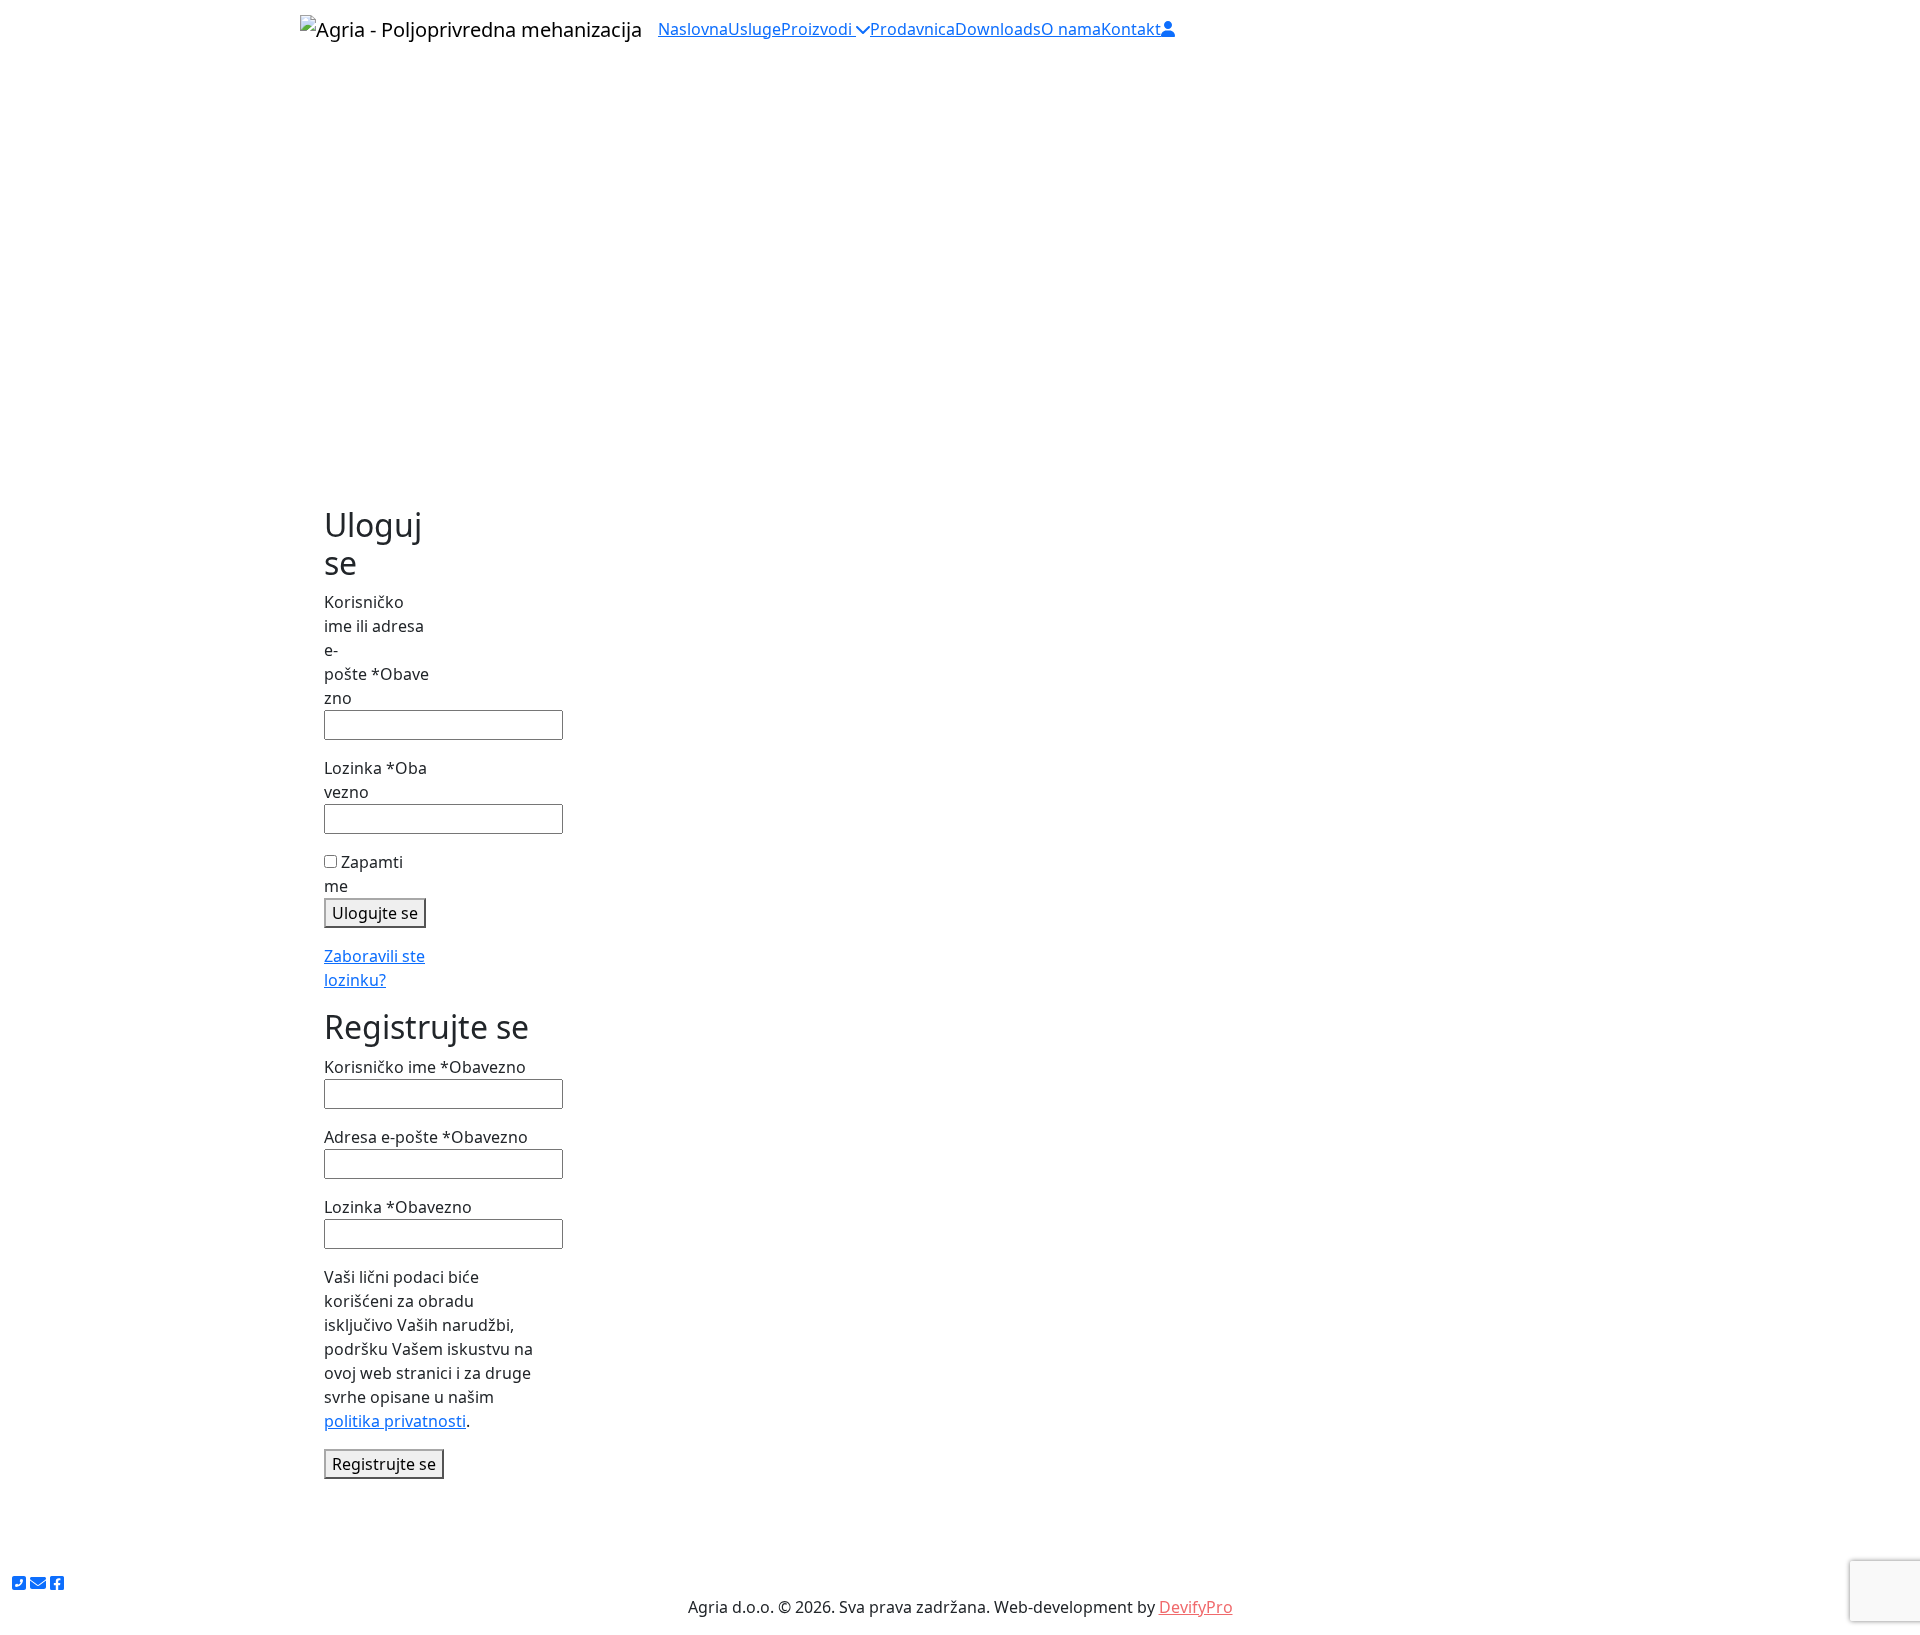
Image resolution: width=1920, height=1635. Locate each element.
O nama (1071, 29)
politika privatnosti (395, 1421)
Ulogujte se (375, 913)
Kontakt (1131, 29)
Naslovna (693, 29)
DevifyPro (1196, 1607)
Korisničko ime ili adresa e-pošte (376, 650)
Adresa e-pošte (426, 1137)
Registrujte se (384, 1464)
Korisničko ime (425, 1067)
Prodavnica (912, 29)
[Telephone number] (19, 1583)
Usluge (754, 29)
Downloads (998, 29)
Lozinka (375, 780)
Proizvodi (818, 29)
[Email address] (38, 1583)
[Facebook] (57, 1583)
